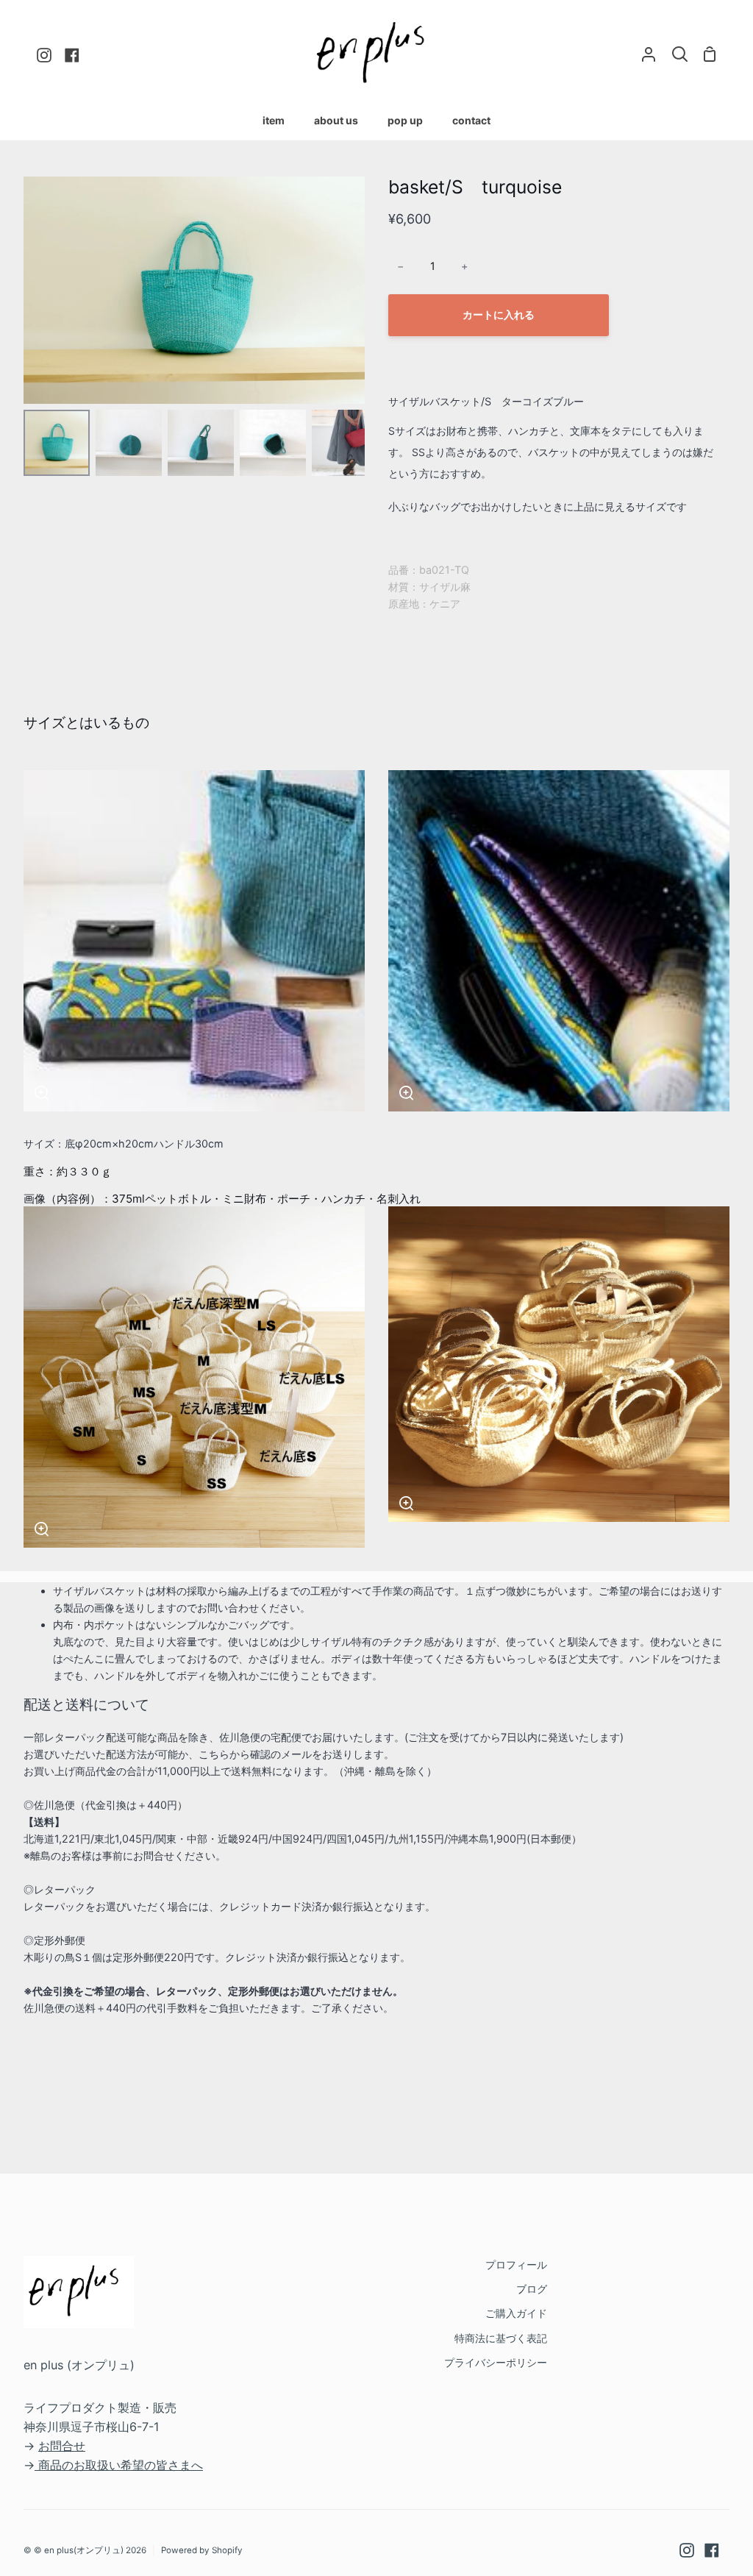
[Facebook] (712, 2550)
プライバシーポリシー (496, 2362)
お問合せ (62, 2446)
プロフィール (516, 2264)
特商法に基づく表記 (501, 2338)
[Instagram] (687, 2550)
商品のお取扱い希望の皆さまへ (121, 2465)
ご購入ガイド (516, 2313)
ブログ (532, 2289)
